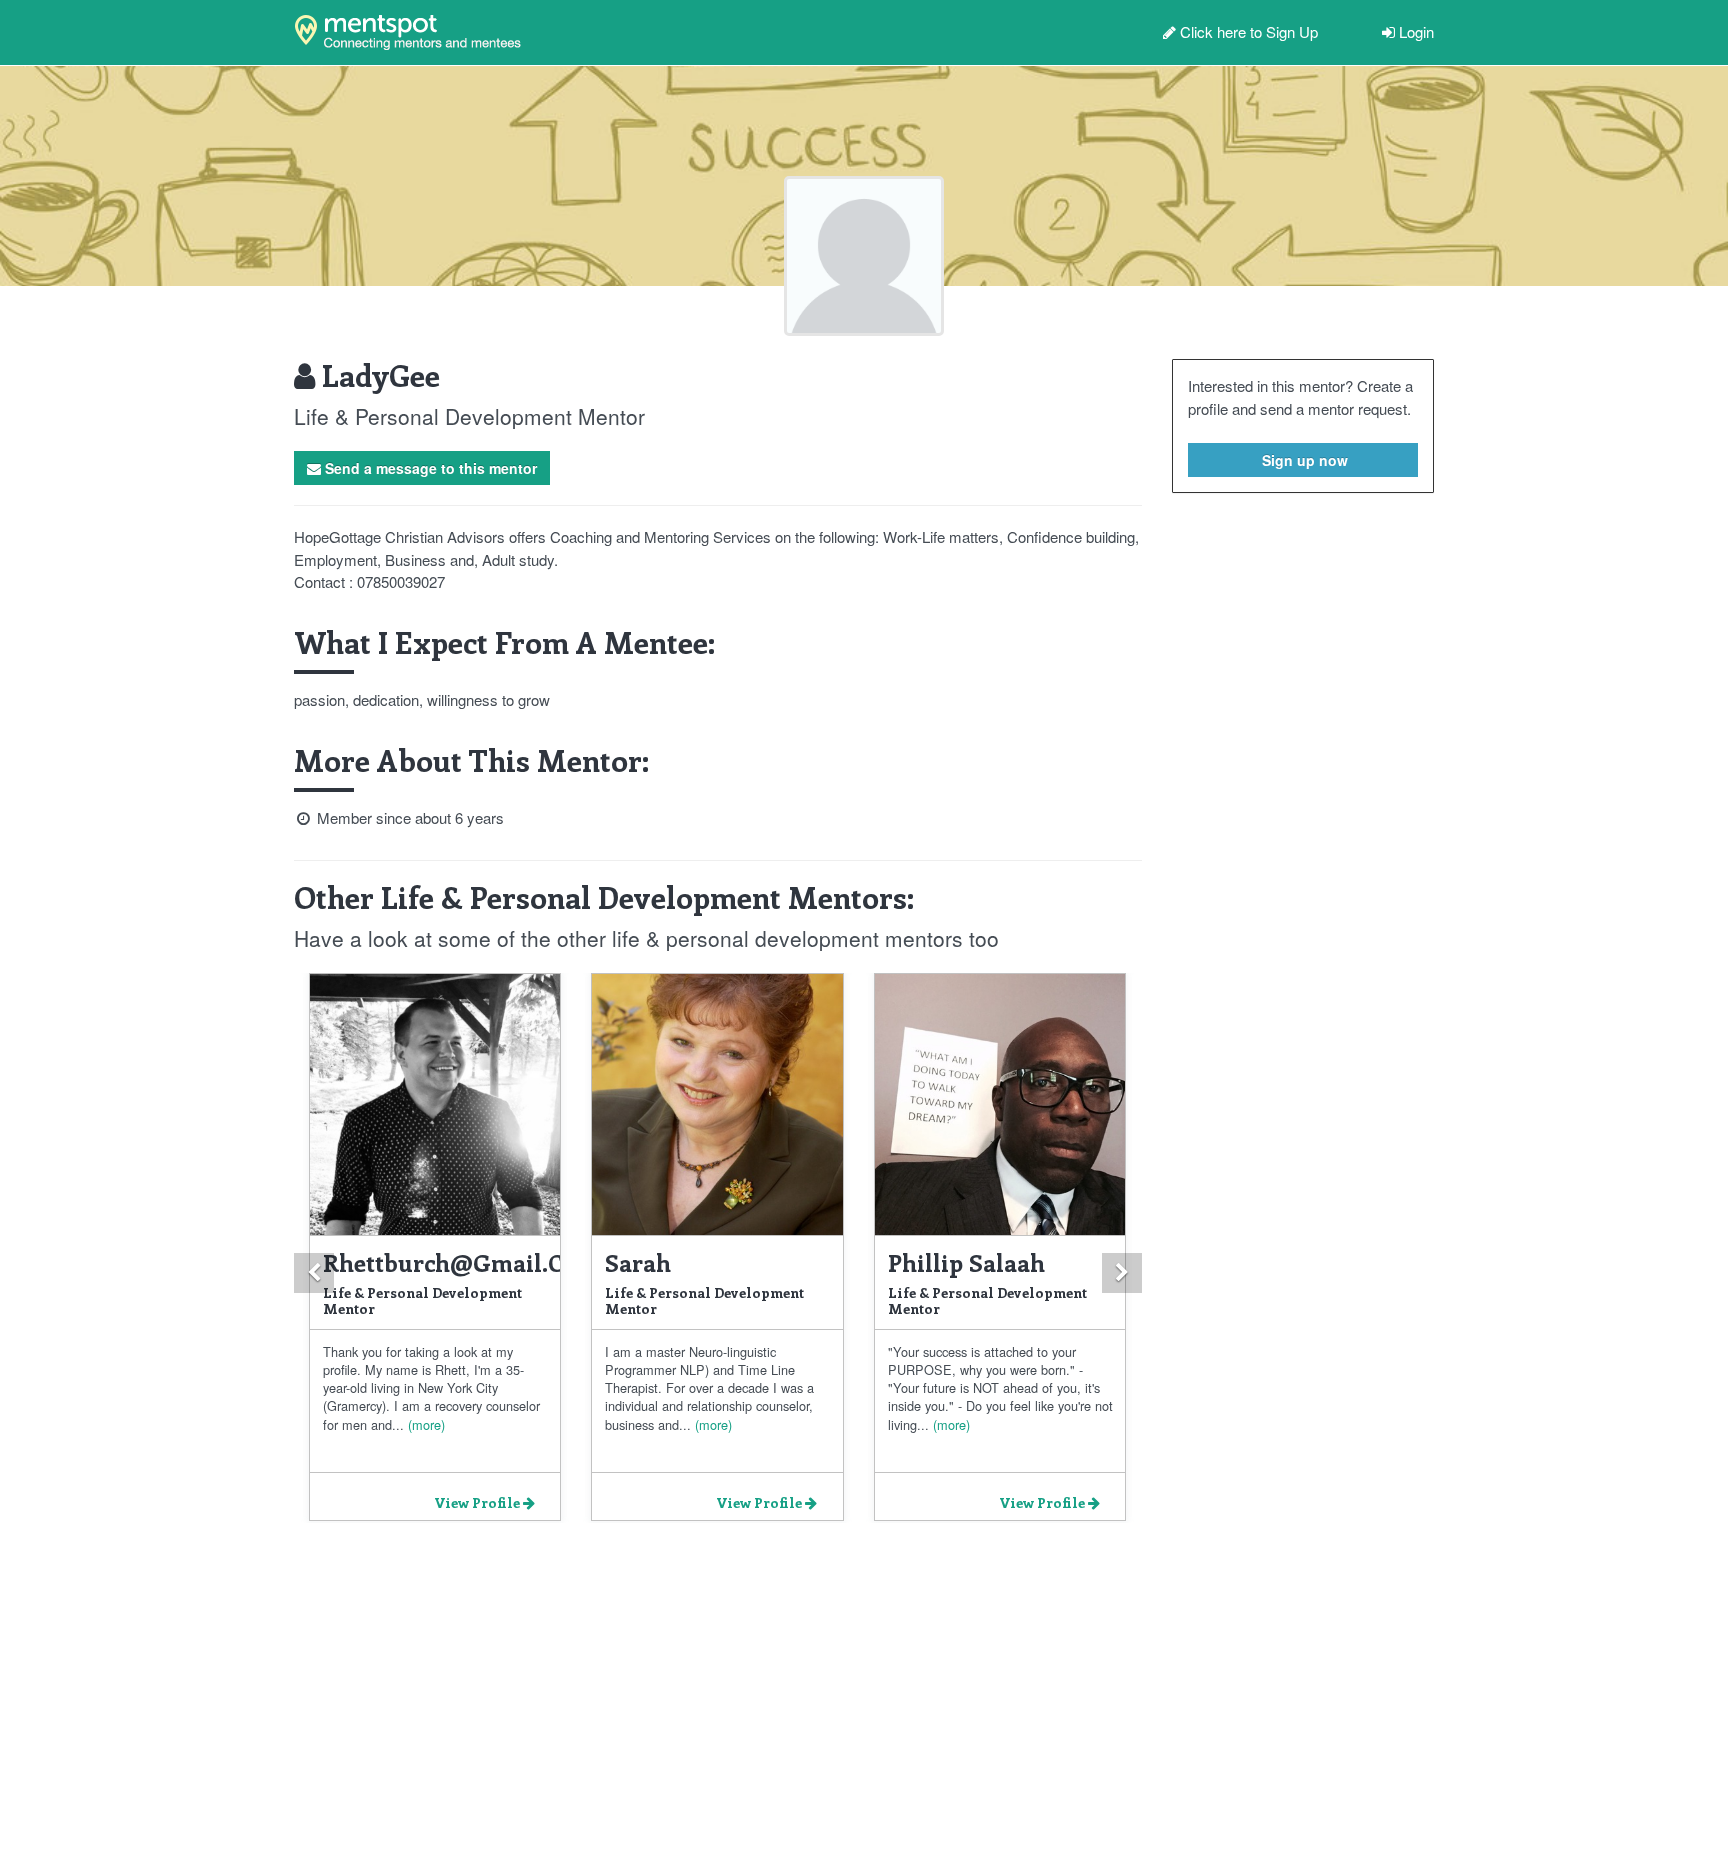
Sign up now (1303, 460)
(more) (424, 1424)
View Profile (478, 1502)
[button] (314, 1273)
